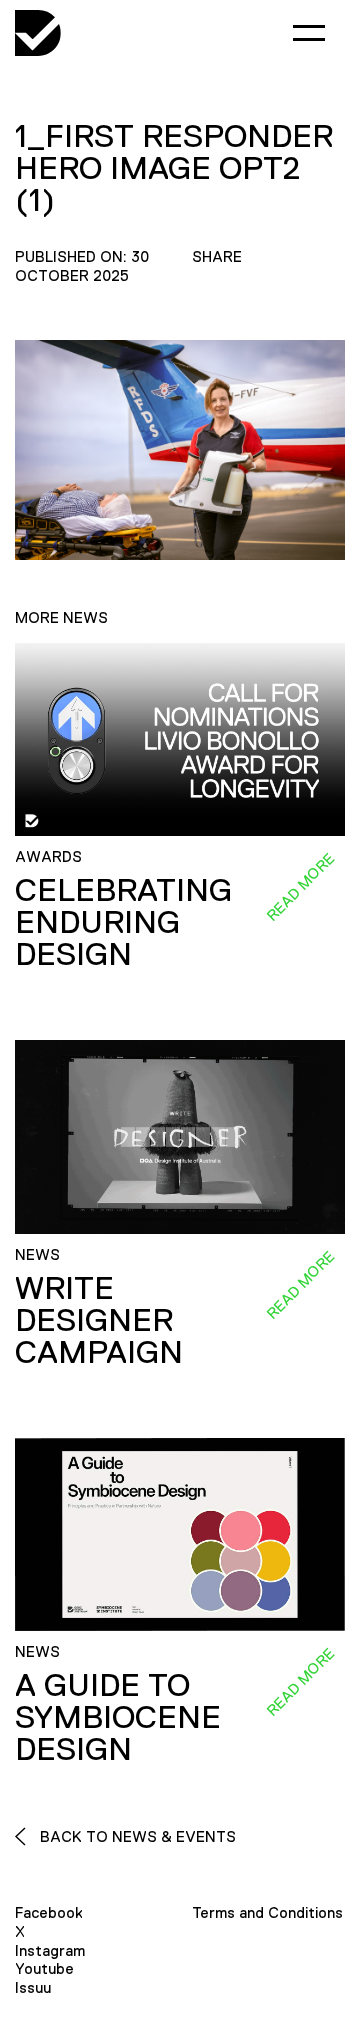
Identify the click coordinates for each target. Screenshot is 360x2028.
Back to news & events (136, 1836)
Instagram (50, 1950)
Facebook (49, 1912)
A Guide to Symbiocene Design (118, 1717)
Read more (300, 887)
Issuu (33, 1987)
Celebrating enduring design (123, 922)
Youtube (44, 1968)
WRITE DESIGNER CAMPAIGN (99, 1320)
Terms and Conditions (267, 1912)
